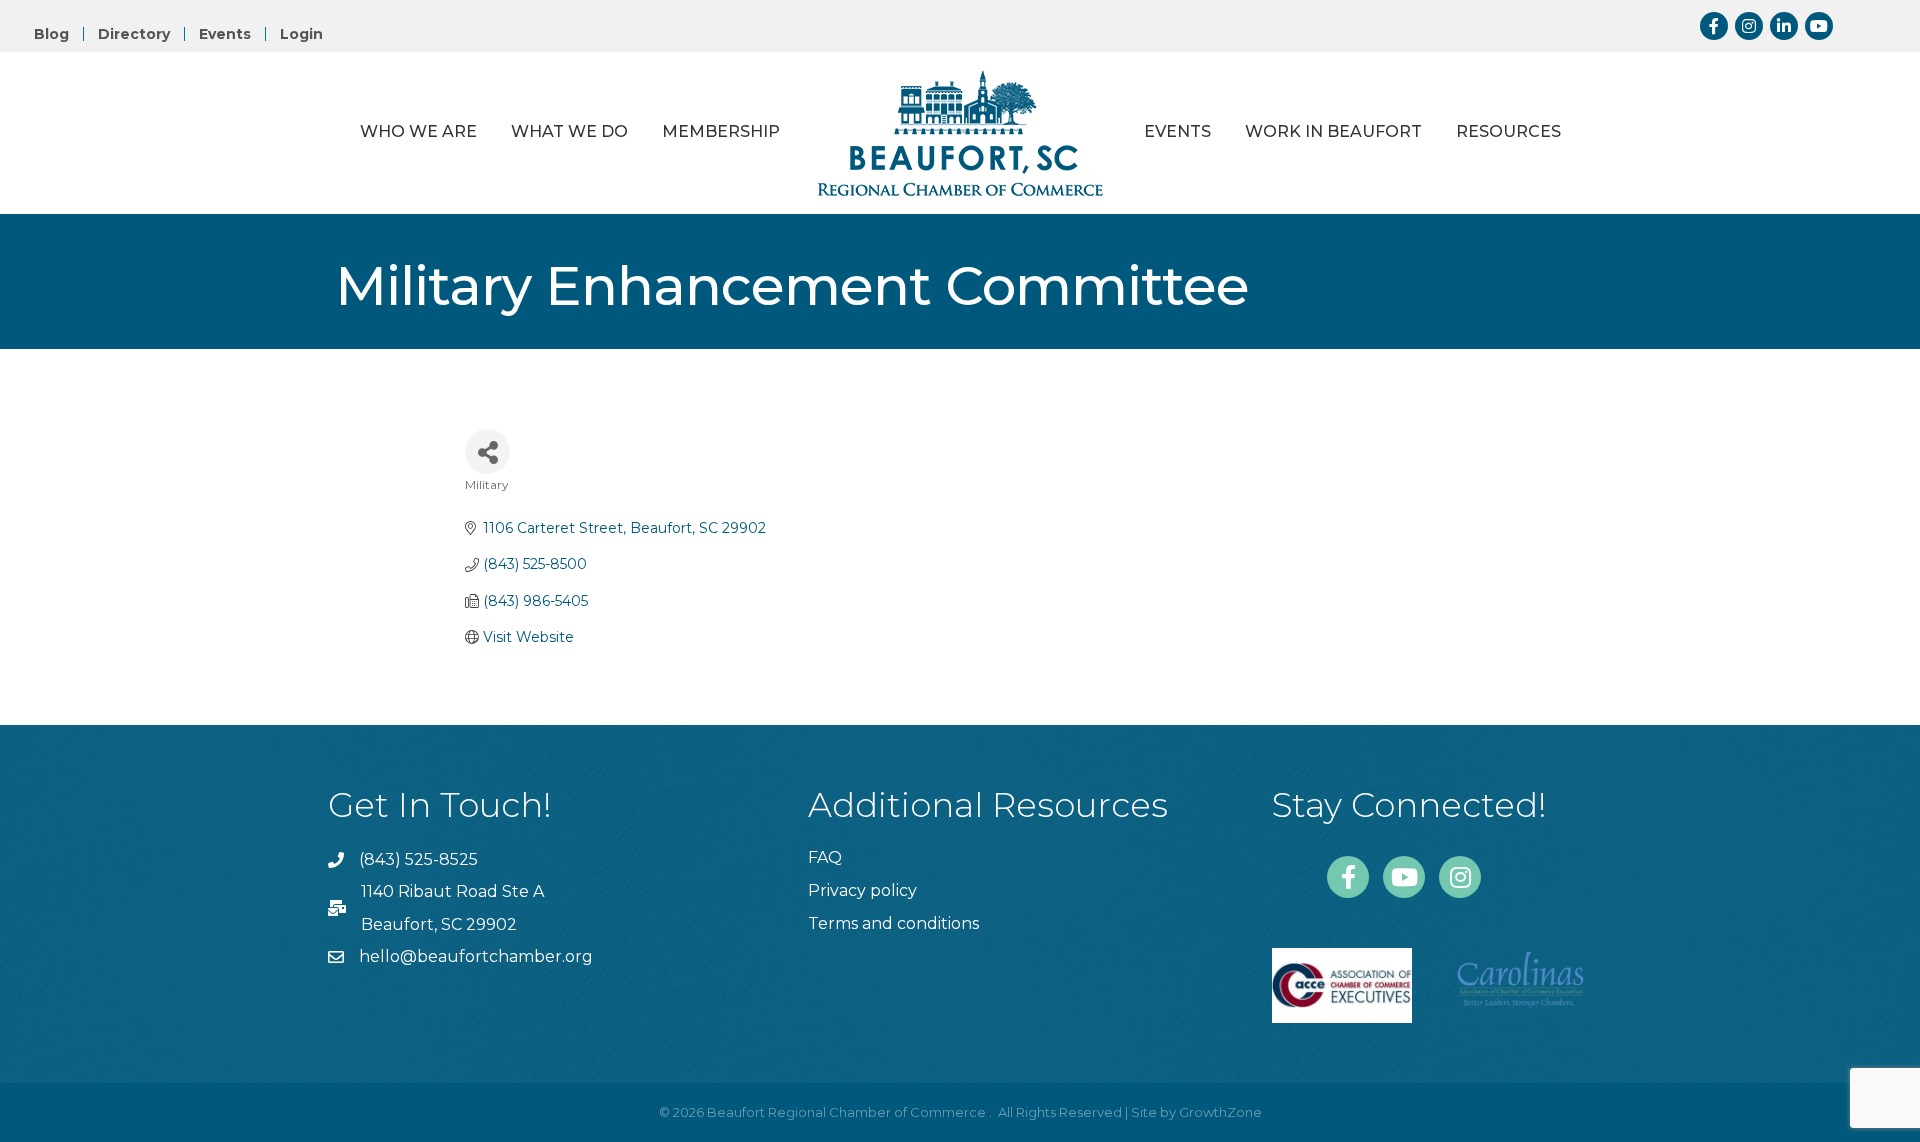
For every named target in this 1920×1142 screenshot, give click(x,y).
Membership (721, 131)
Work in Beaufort (1333, 131)
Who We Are (418, 131)
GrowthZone (1220, 1112)
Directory (134, 34)
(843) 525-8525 (418, 859)
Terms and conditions (893, 923)
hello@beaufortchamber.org (476, 956)
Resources (1508, 131)
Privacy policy (862, 890)
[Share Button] (487, 451)
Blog (51, 34)
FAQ (825, 857)
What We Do (569, 131)
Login (301, 34)
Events (225, 34)
